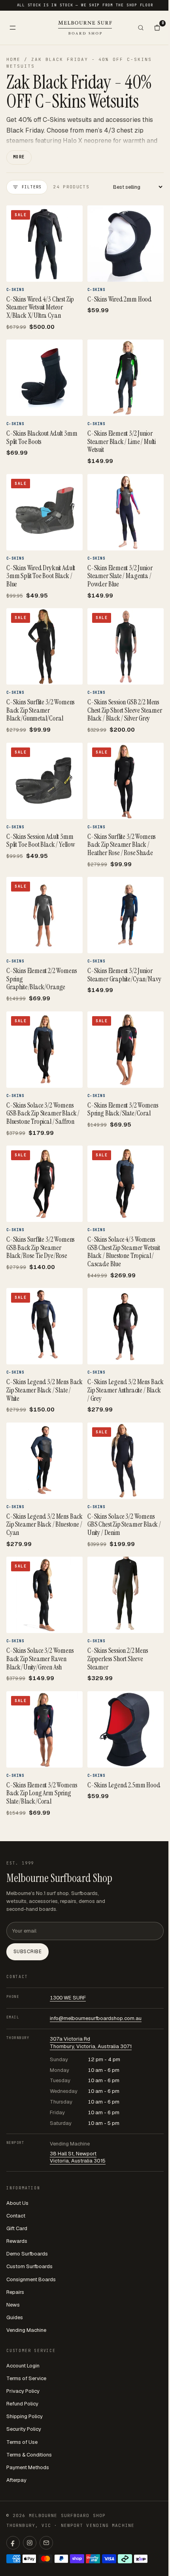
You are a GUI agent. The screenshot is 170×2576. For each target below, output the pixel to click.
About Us (17, 2203)
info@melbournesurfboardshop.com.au (96, 2018)
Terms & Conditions (29, 2455)
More (19, 157)
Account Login (23, 2366)
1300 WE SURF (68, 1998)
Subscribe (27, 1952)
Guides (15, 2317)
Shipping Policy (25, 2416)
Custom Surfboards (29, 2266)
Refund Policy (22, 2404)
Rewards (17, 2241)
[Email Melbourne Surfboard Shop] (46, 2543)
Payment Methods (28, 2467)
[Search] (141, 28)
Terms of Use (22, 2442)
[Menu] (13, 28)
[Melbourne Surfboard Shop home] (85, 28)
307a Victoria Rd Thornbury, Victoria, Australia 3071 (91, 2043)
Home (13, 59)
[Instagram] (30, 2543)
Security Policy (24, 2429)
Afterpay (16, 2480)
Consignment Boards (31, 2279)
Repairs (15, 2292)
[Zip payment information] (141, 2559)
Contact (16, 2216)
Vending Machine (26, 2330)
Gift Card (17, 2228)
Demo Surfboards (27, 2254)
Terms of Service (26, 2378)
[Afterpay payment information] (125, 2559)
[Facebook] (13, 2543)
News (13, 2305)
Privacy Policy (23, 2391)
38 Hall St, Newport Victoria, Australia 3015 (78, 2157)
